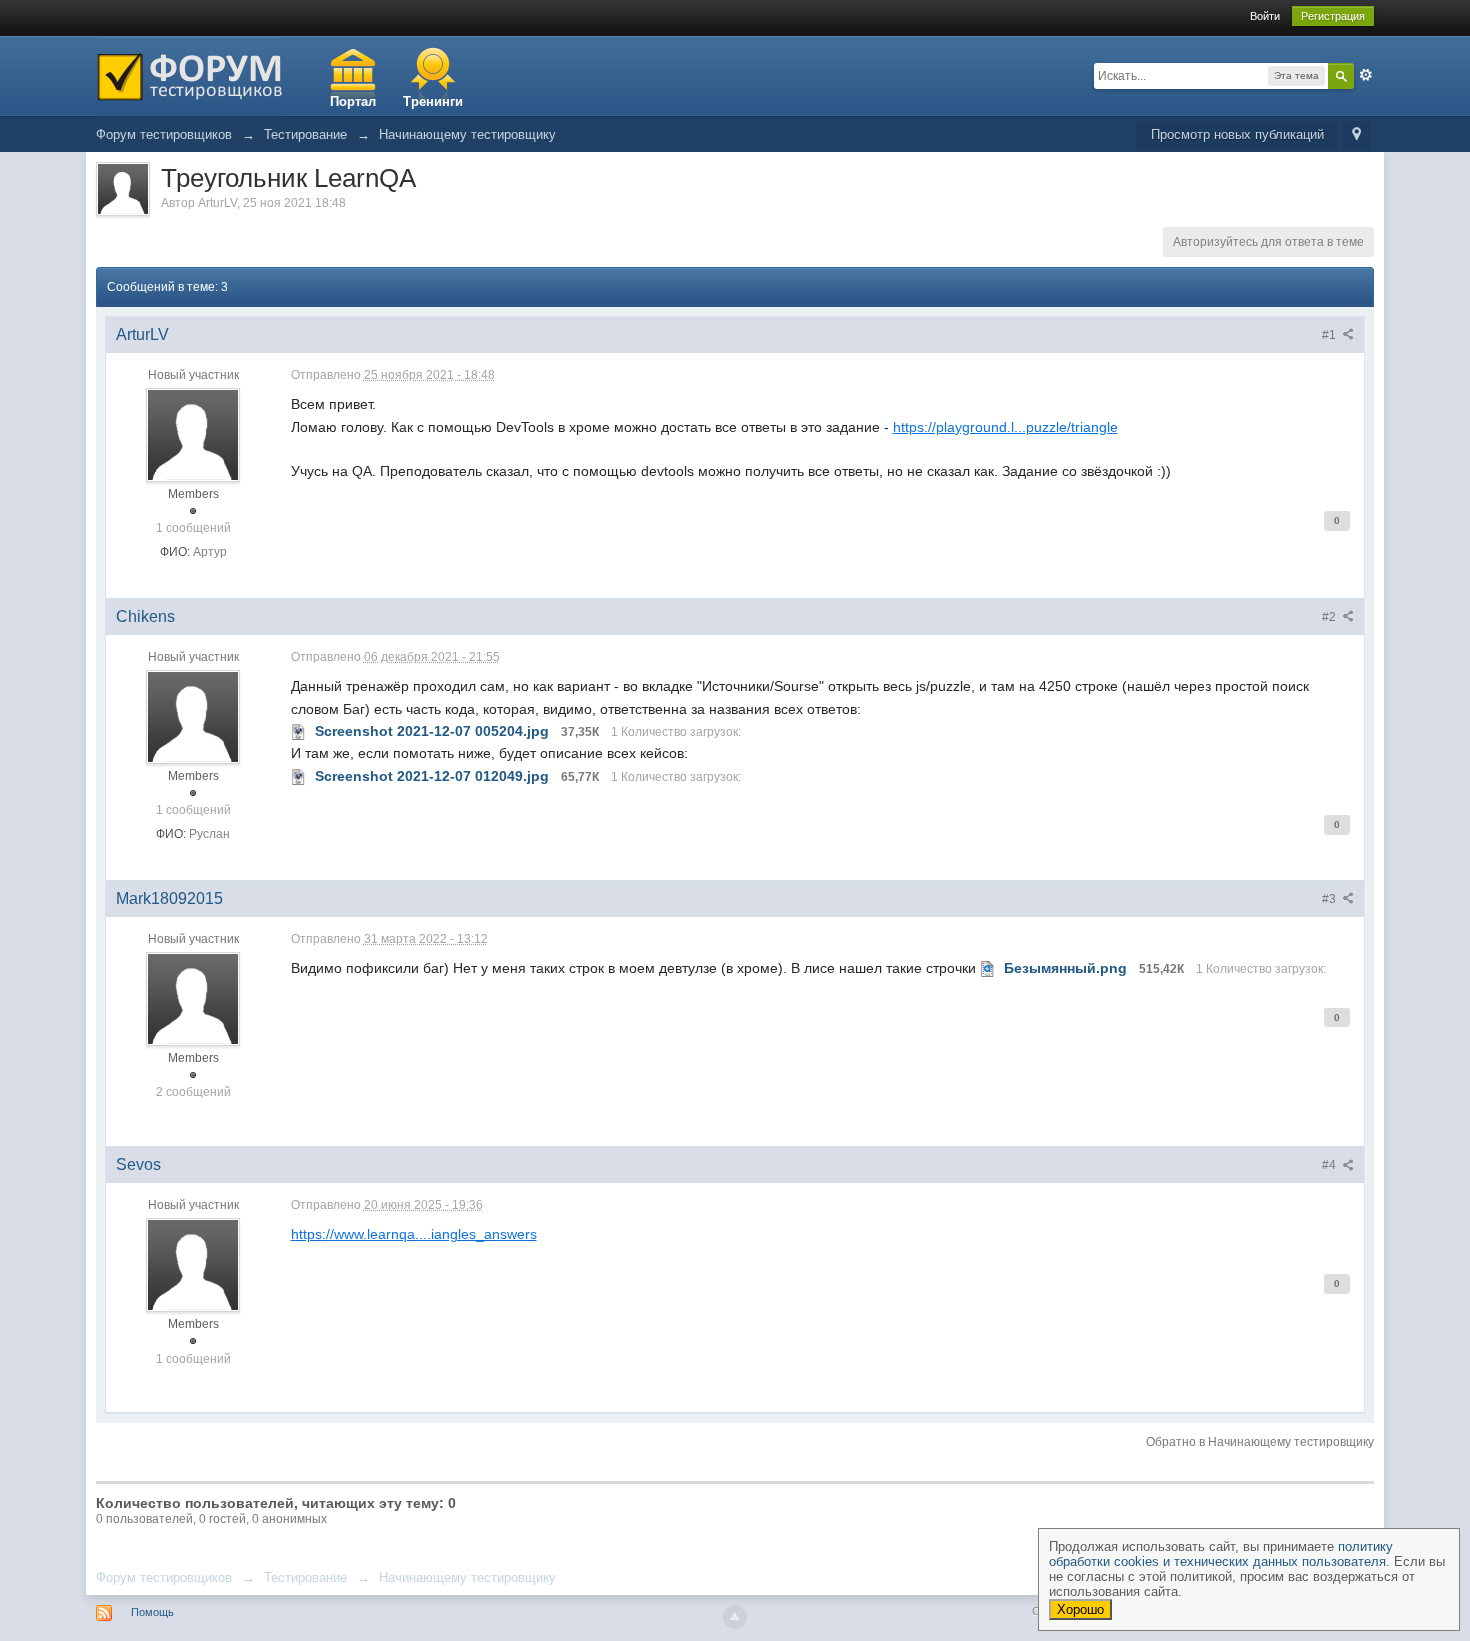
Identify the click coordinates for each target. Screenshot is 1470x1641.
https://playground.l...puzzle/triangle (1005, 427)
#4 (1330, 1165)
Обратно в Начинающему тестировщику (1260, 1442)
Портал (353, 101)
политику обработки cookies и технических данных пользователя (1221, 1554)
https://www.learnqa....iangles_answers (414, 1234)
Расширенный (1366, 75)
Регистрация (1333, 16)
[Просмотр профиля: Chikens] (193, 716)
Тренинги (433, 101)
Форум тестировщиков (164, 1577)
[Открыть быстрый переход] (1356, 135)
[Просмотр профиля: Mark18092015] (193, 998)
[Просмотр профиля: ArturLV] (193, 434)
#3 (1330, 899)
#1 (1330, 335)
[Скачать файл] (299, 731)
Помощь (152, 1612)
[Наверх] (735, 1617)
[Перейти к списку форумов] (189, 74)
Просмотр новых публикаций (1237, 134)
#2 (1330, 617)
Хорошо (1080, 1609)
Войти (1265, 16)
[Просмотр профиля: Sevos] (193, 1265)
